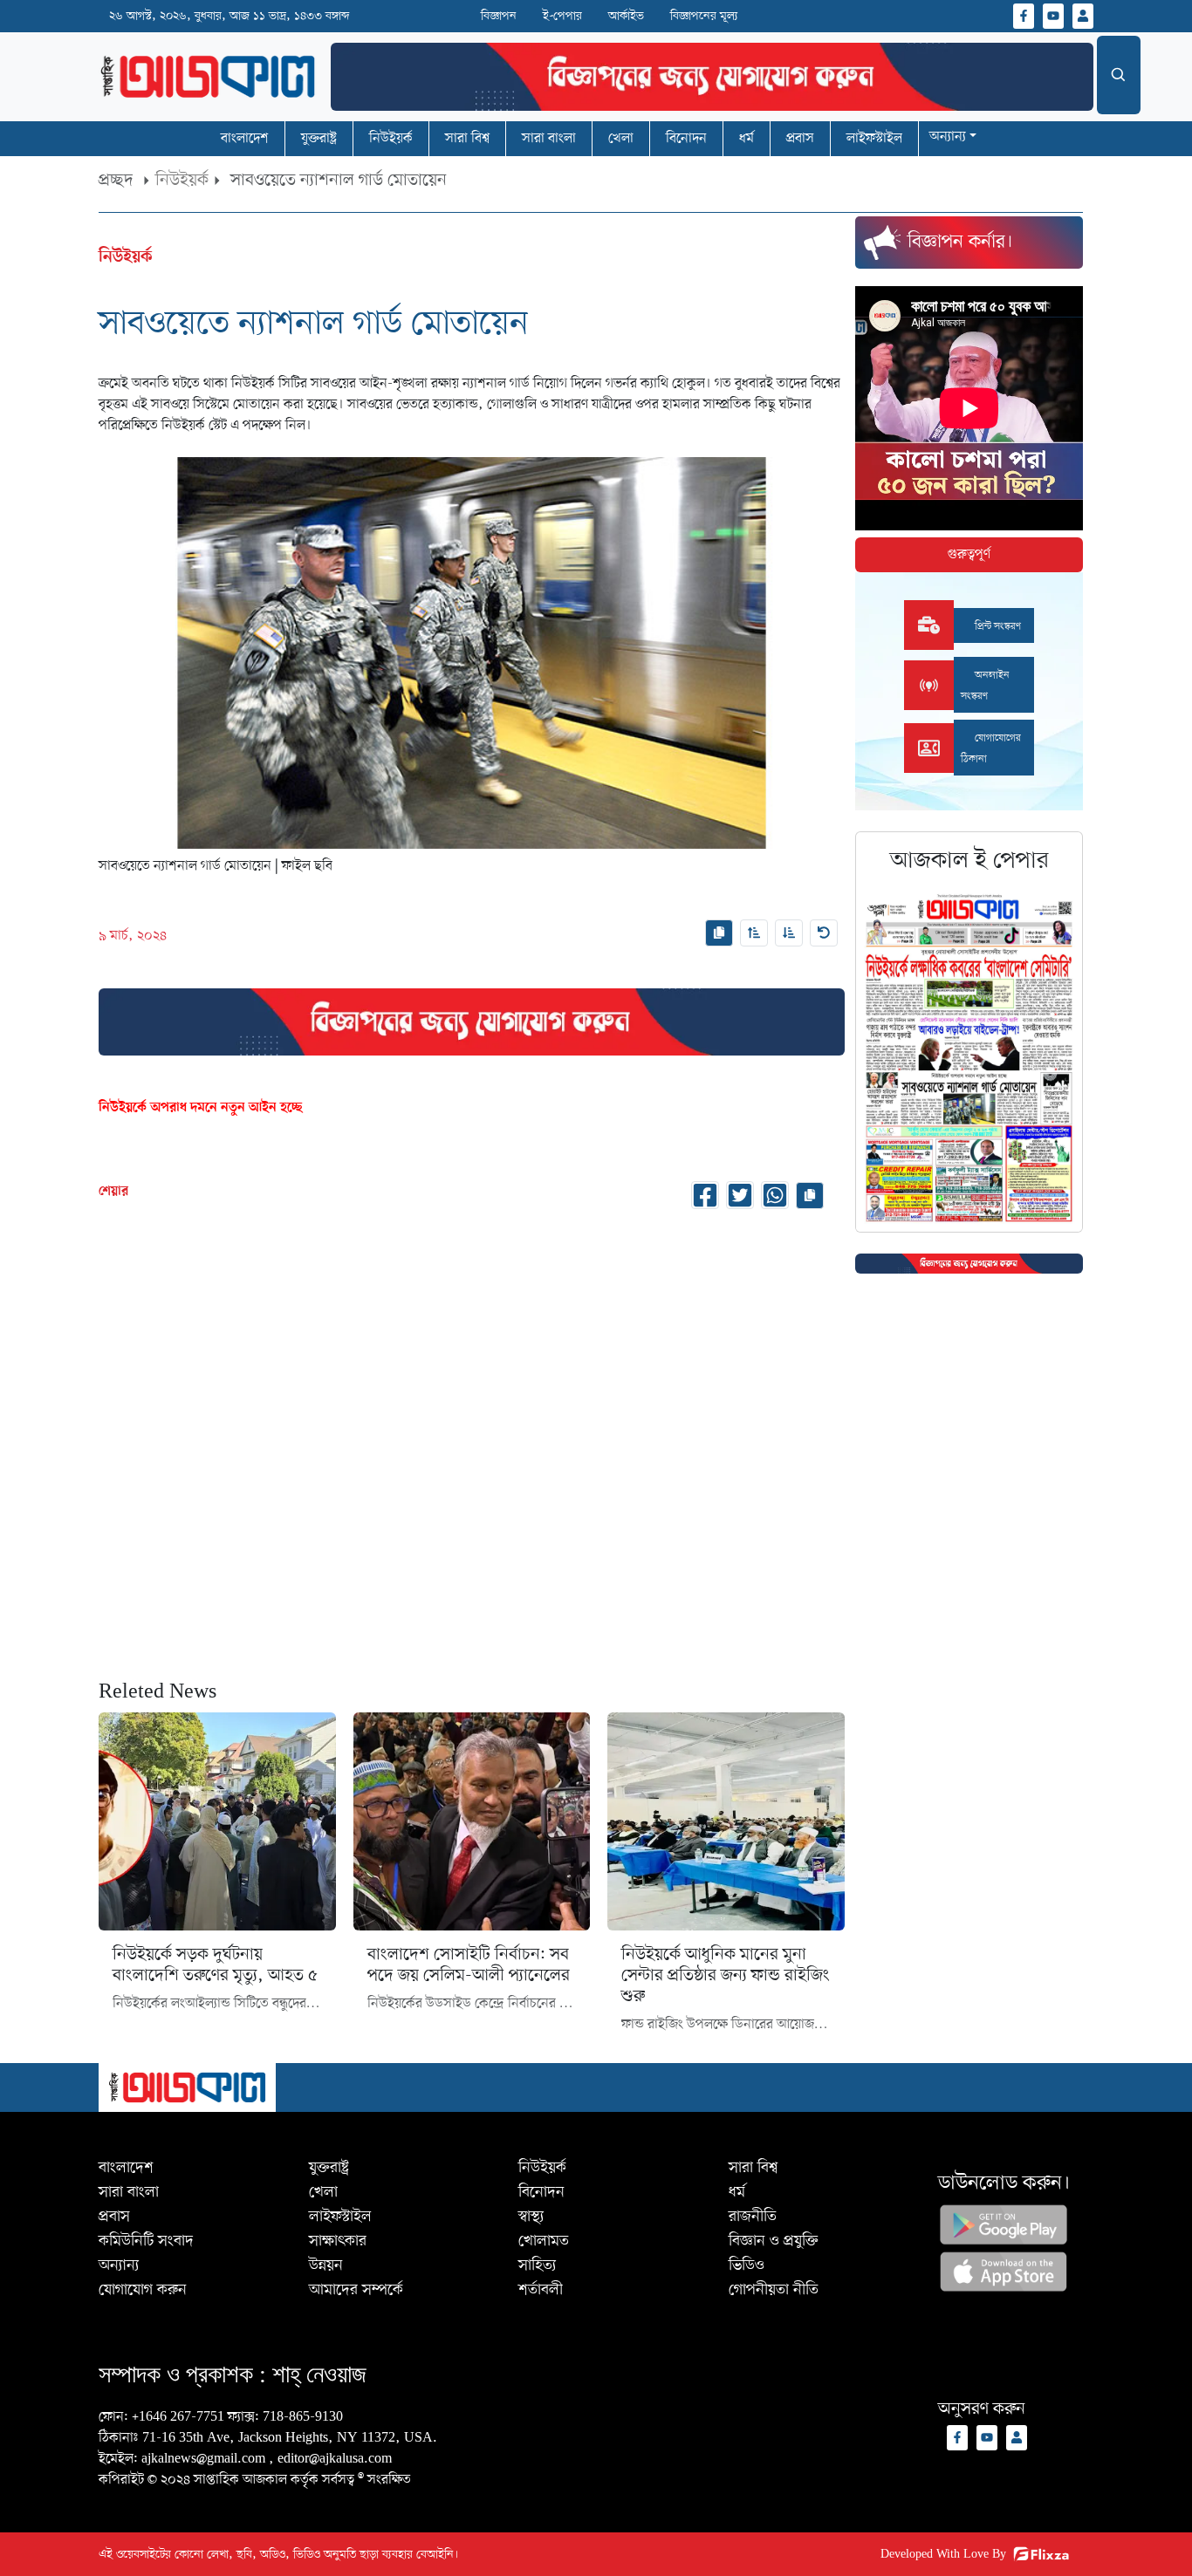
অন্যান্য (948, 137)
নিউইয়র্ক (182, 181)
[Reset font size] (824, 933)
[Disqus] (472, 1441)
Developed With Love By (943, 2555)
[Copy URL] (719, 933)
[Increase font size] (754, 933)
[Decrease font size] (789, 933)
